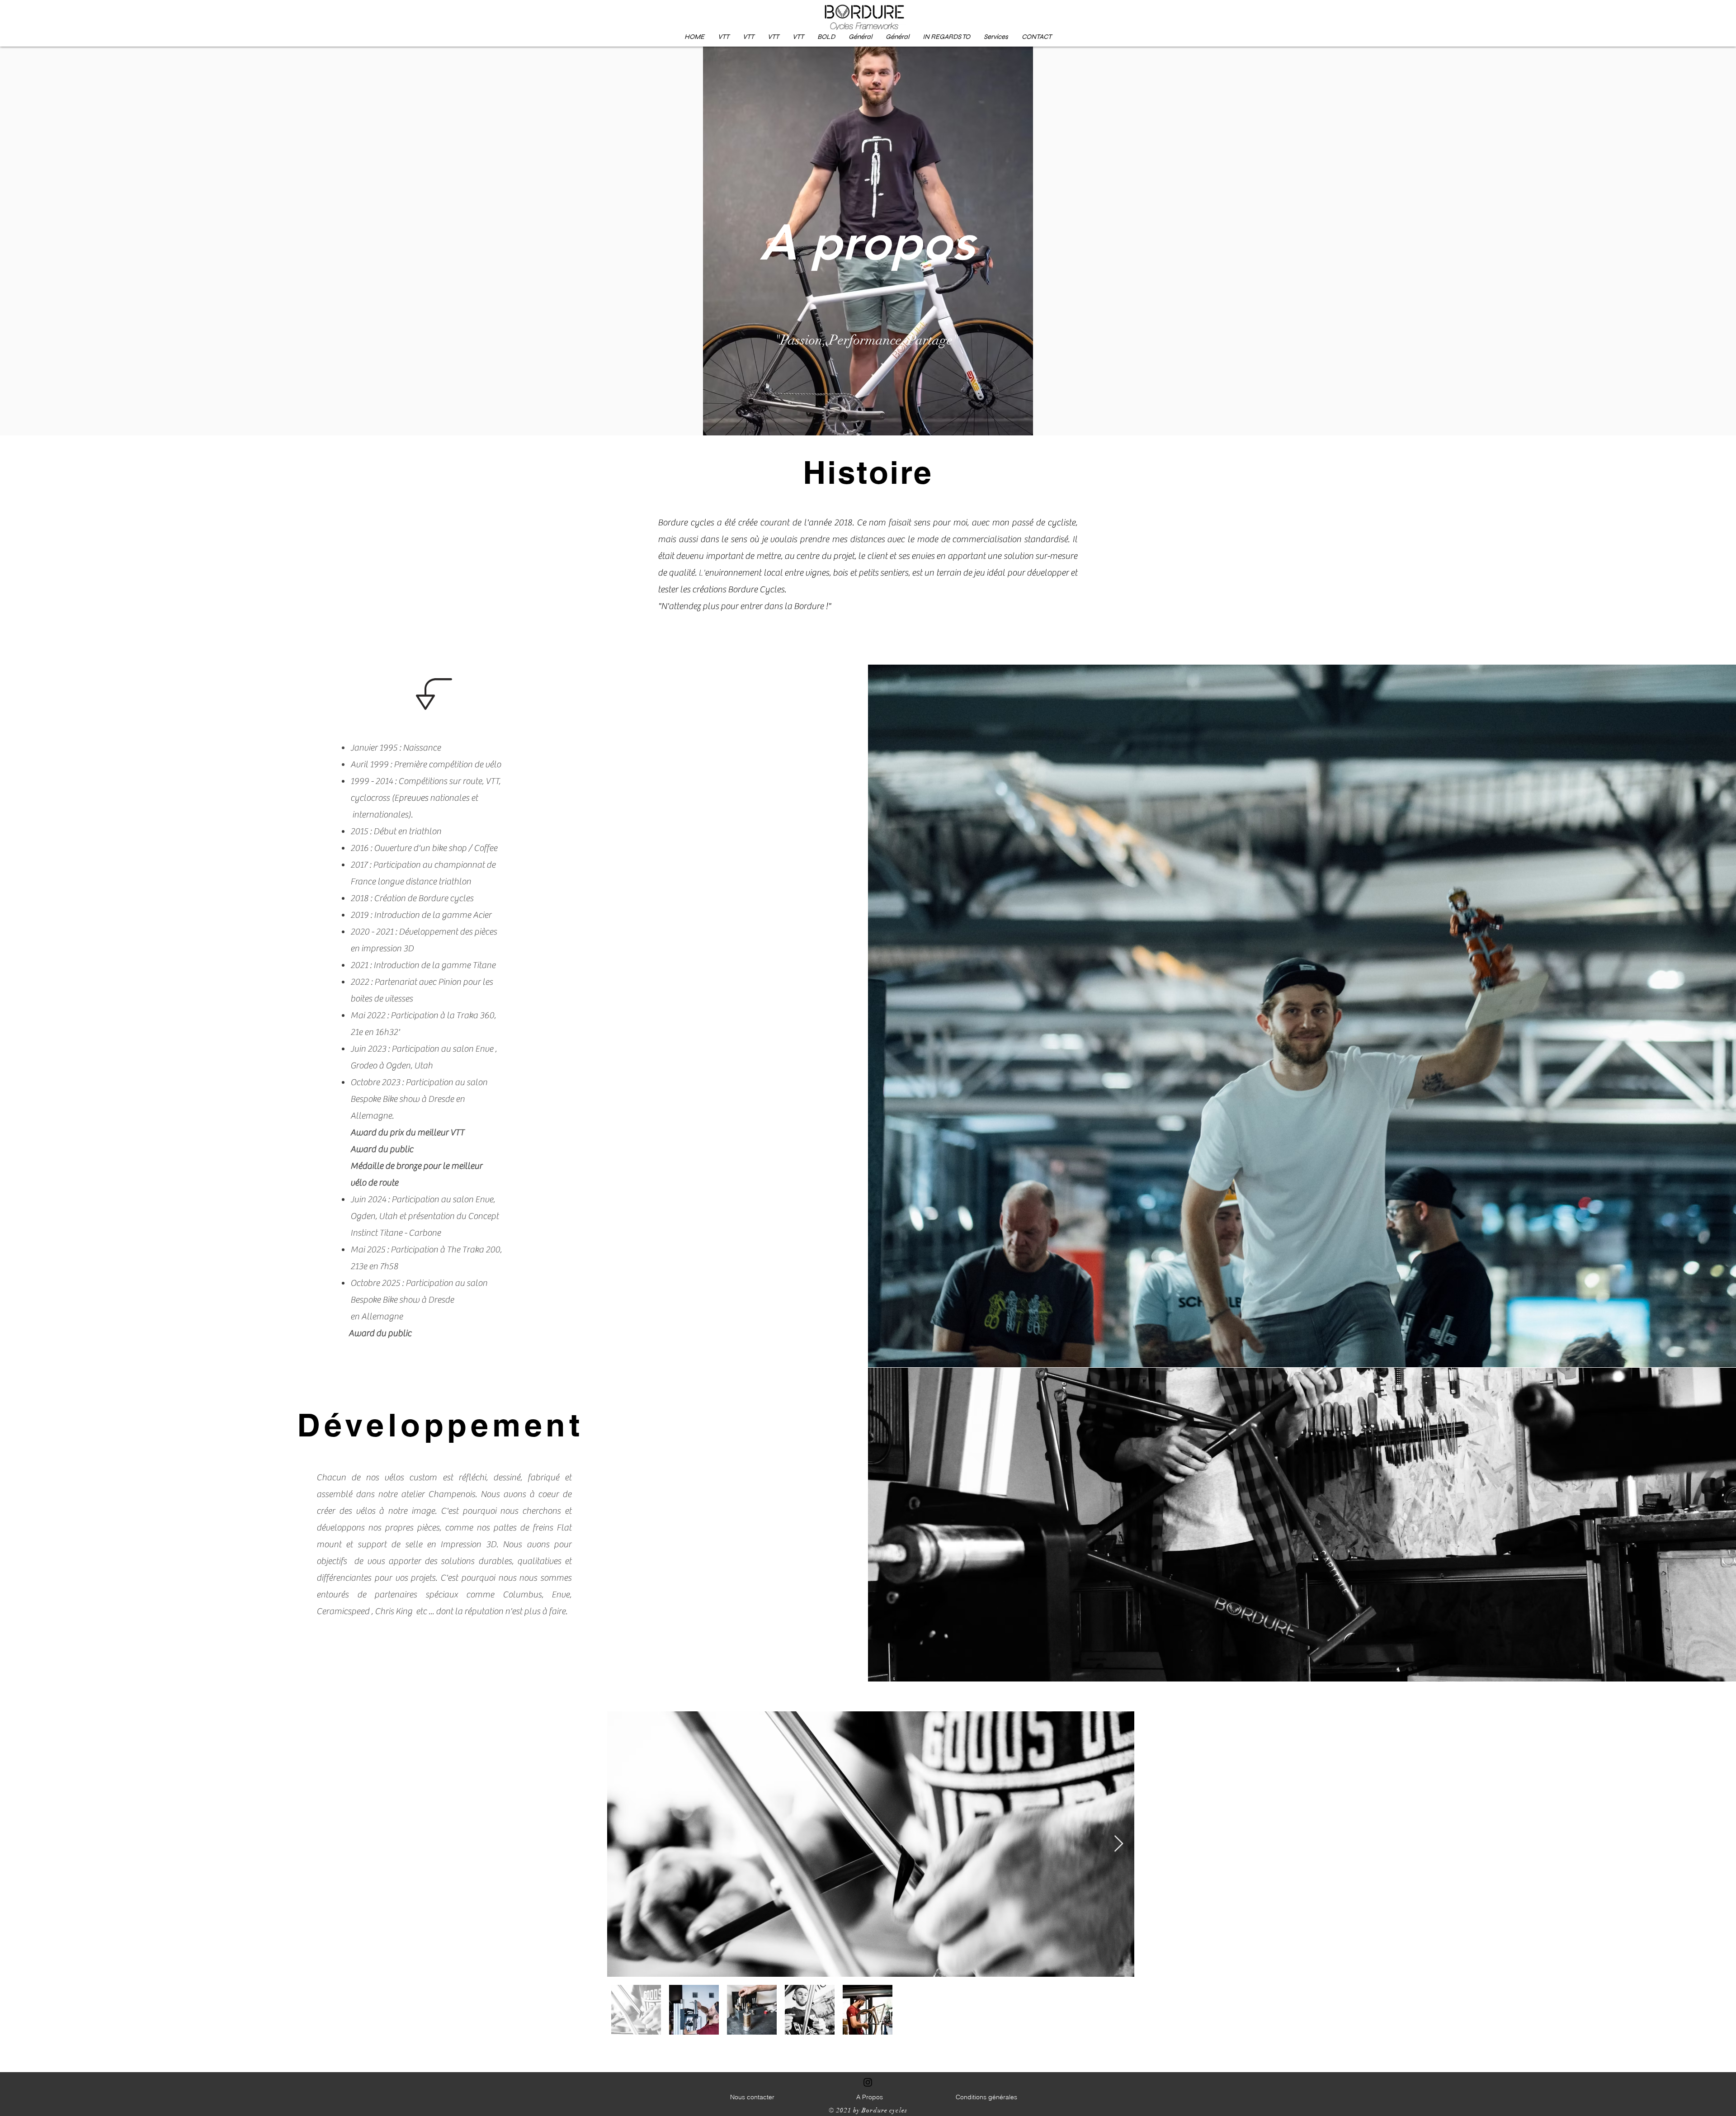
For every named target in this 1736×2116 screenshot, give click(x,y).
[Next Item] (1119, 1844)
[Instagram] (868, 2082)
